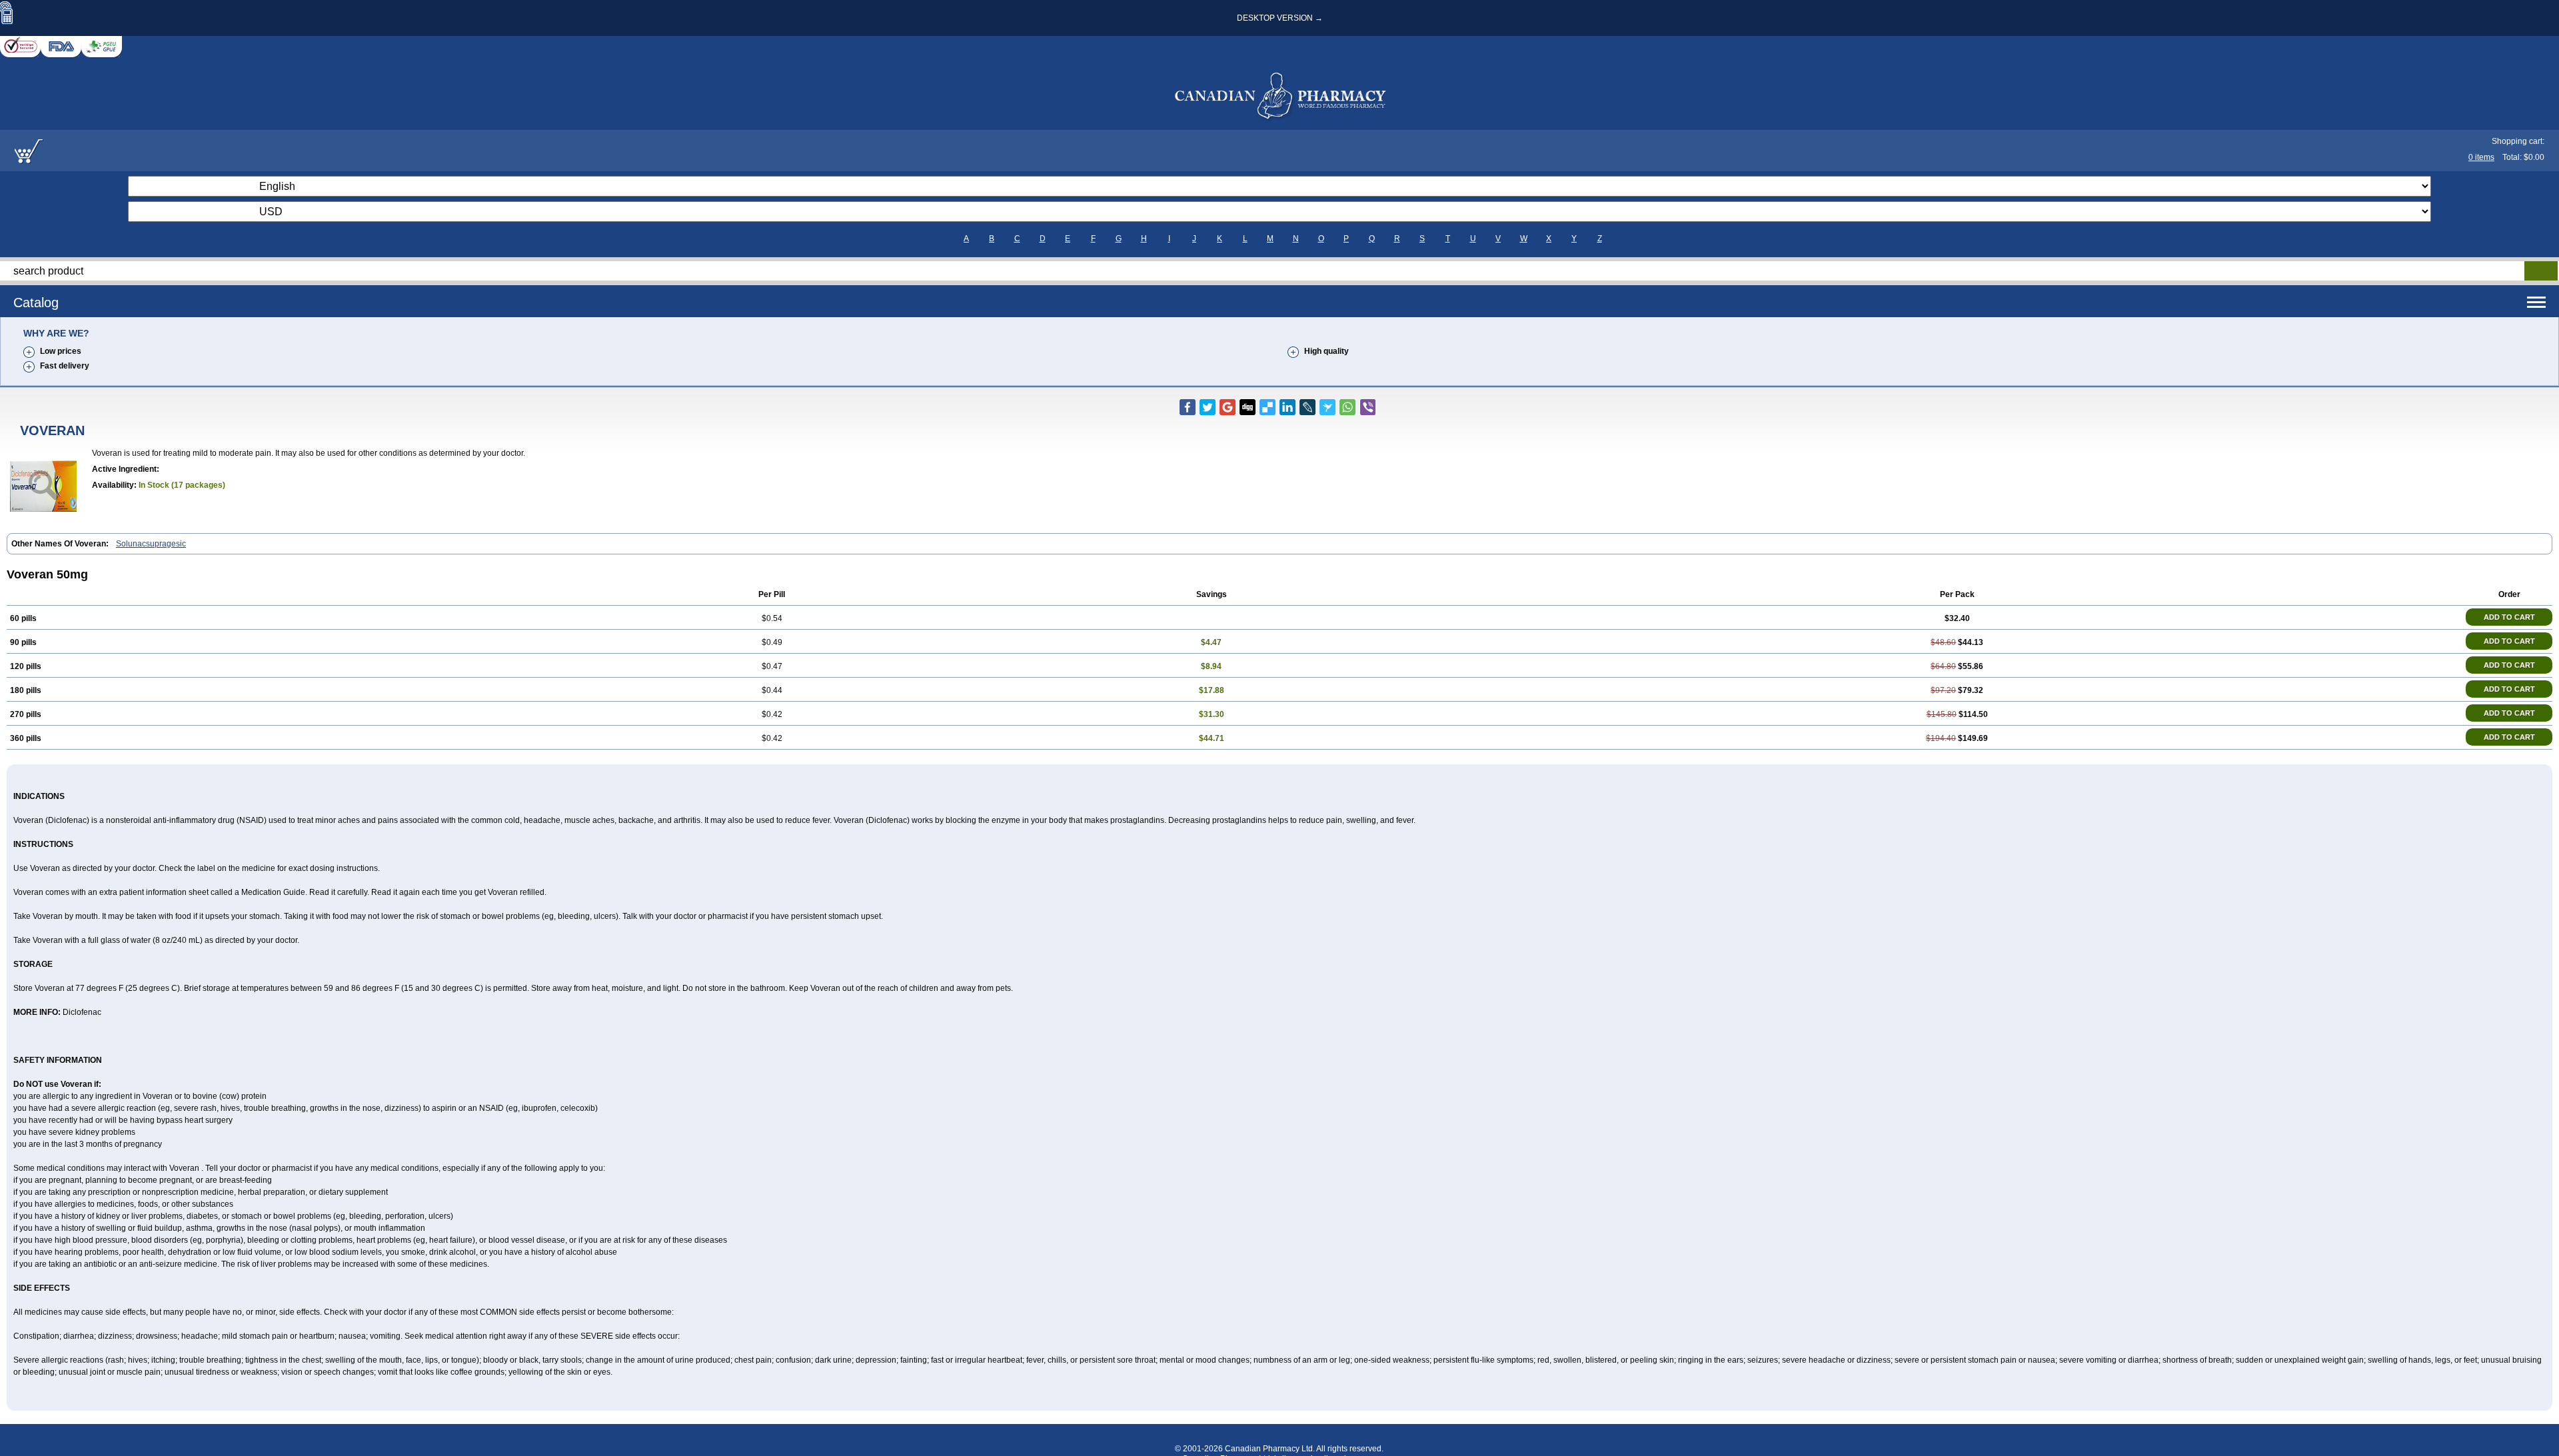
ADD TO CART (2509, 617)
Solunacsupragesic (151, 544)
